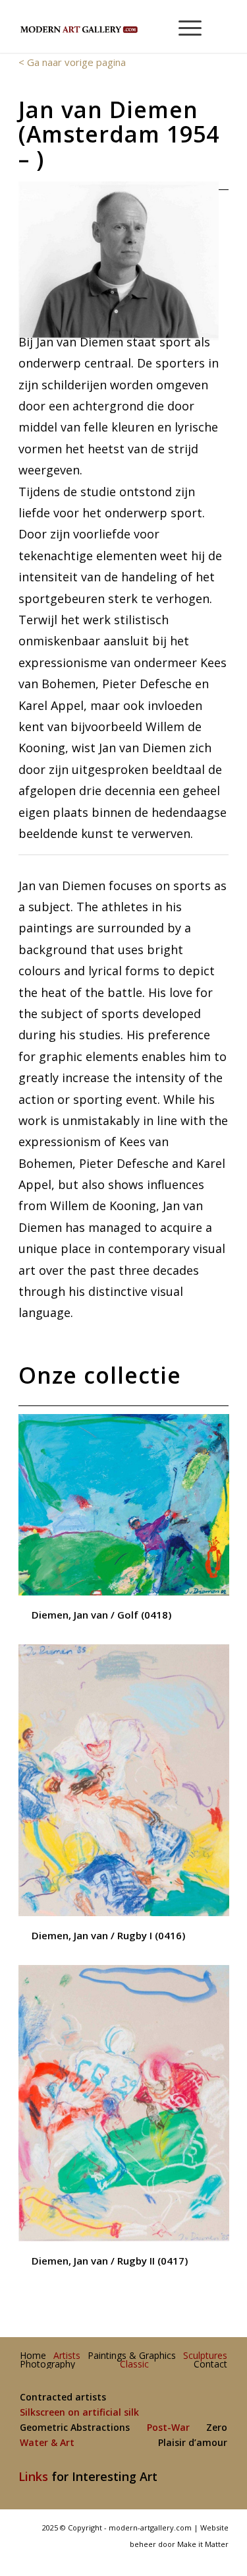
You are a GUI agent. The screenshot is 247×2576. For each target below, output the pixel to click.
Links (33, 2476)
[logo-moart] (102, 26)
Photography (47, 2365)
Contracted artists (63, 2398)
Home (33, 2356)
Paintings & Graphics (132, 2356)
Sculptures (205, 2356)
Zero (217, 2428)
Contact (210, 2365)
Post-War (168, 2428)
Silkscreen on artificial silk (79, 2413)
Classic (134, 2365)
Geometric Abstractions (75, 2428)
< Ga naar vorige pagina (72, 62)
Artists (67, 2356)
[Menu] (183, 26)
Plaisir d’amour (193, 2443)
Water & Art (47, 2443)
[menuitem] (184, 26)
